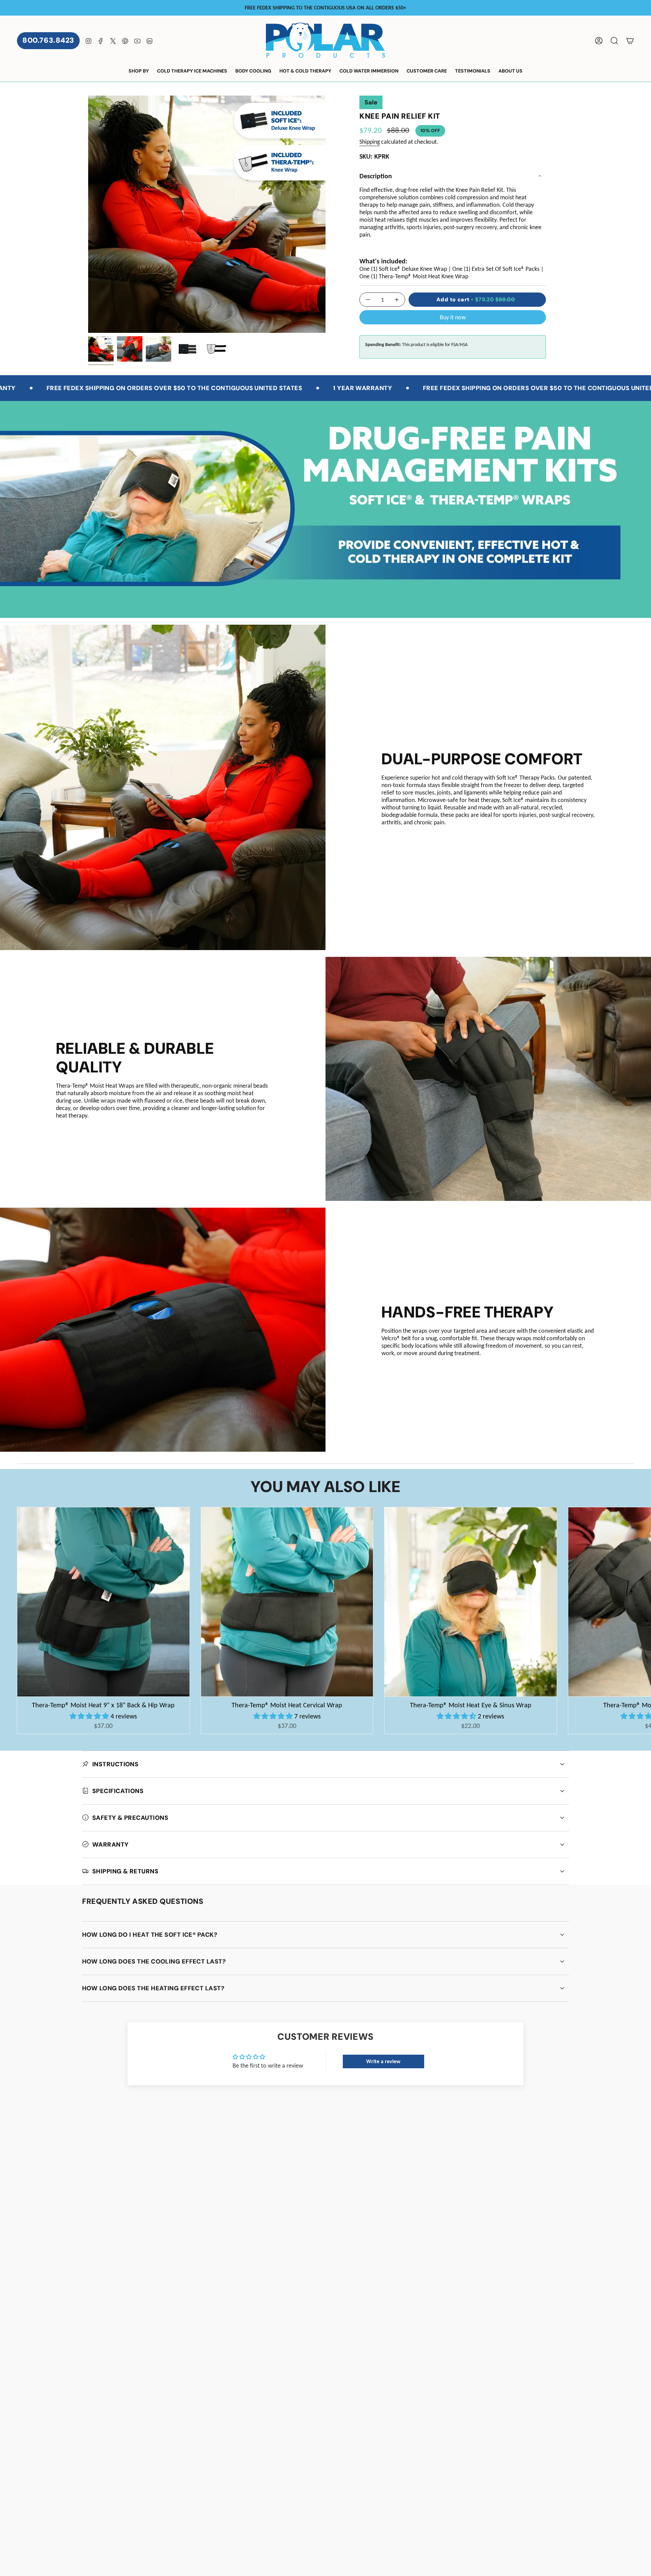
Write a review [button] (383, 2061)
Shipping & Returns (125, 1871)
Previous (88, 214)
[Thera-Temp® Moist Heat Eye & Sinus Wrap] (471, 1602)
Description (376, 176)
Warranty (111, 1845)
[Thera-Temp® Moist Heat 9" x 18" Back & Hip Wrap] (103, 1602)
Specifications (118, 1791)
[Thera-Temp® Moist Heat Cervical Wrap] (287, 1602)
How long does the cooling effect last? (154, 1961)
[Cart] (630, 41)
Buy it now (453, 317)
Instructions (115, 1764)
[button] (139, 71)
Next (641, 1602)
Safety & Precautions (130, 1818)
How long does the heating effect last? (153, 1988)
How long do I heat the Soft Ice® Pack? (150, 1935)
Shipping (370, 142)
